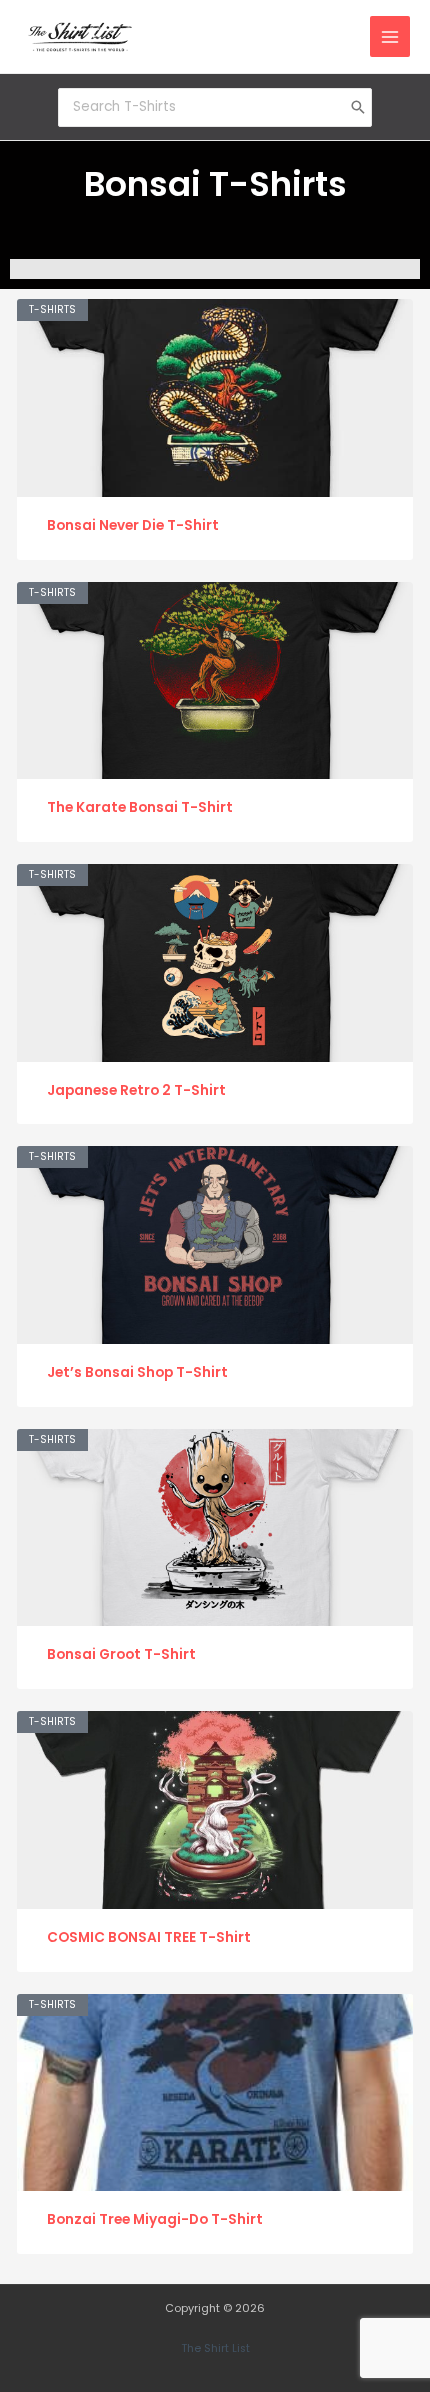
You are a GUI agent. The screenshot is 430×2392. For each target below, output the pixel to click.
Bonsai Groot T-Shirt (121, 1654)
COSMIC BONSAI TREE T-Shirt (149, 1937)
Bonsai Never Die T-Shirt (133, 525)
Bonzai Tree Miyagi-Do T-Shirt (155, 2219)
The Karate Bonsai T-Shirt (140, 807)
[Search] (358, 107)
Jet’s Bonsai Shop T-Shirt (137, 1372)
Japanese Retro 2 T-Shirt (136, 1090)
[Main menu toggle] (390, 36)
